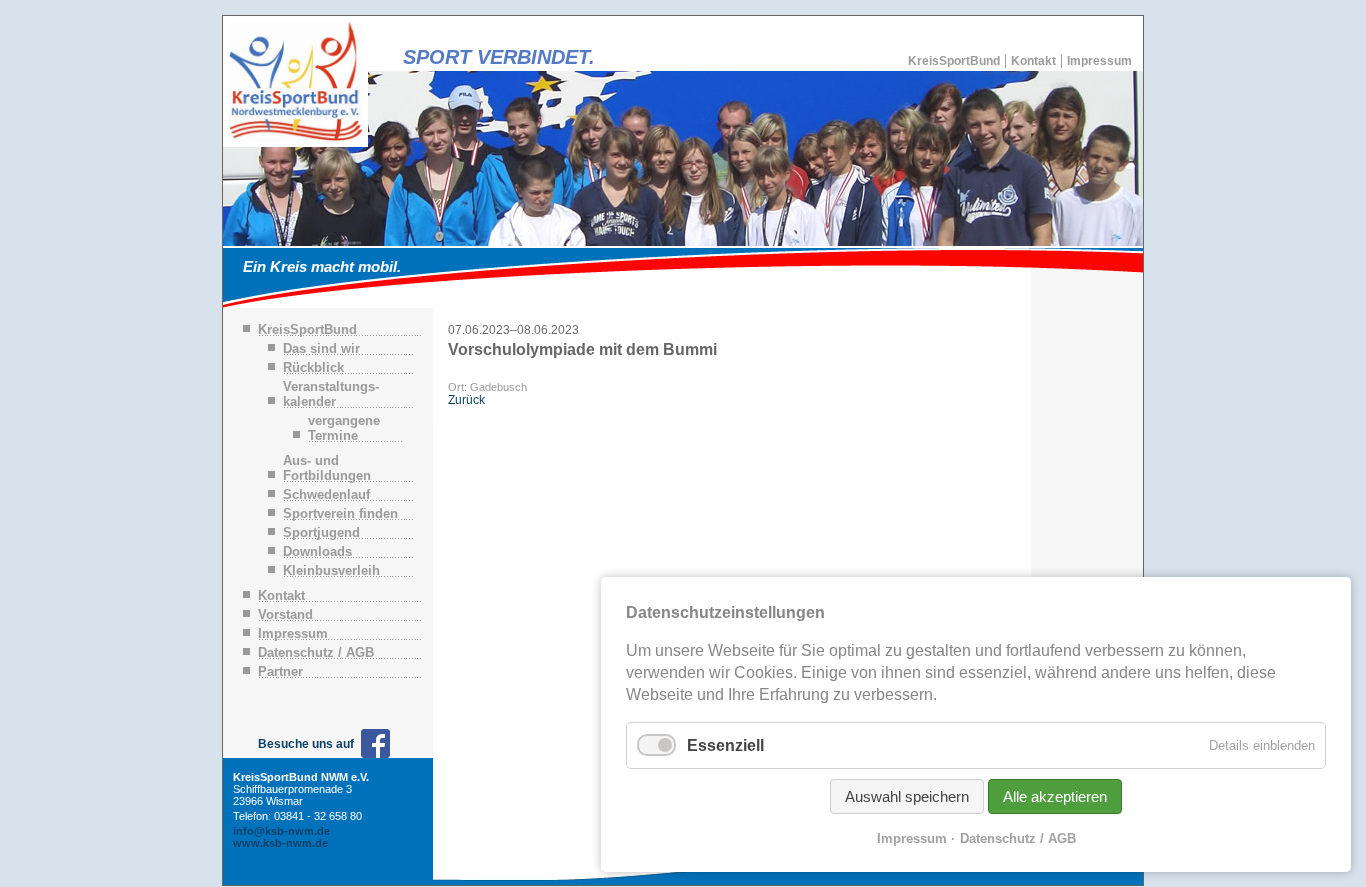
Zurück (466, 400)
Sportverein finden (340, 513)
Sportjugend (321, 532)
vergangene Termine (344, 428)
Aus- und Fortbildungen (327, 468)
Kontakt (1033, 61)
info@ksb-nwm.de (281, 831)
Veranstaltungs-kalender (331, 394)
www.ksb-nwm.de (280, 843)
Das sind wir (321, 348)
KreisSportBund (954, 61)
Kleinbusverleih (331, 570)
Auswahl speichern (907, 796)
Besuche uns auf (306, 744)
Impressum (1099, 61)
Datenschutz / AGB (316, 652)
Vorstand (285, 614)
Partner (280, 671)
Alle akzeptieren (1055, 796)
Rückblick (313, 367)
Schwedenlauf (326, 494)
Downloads (317, 551)
